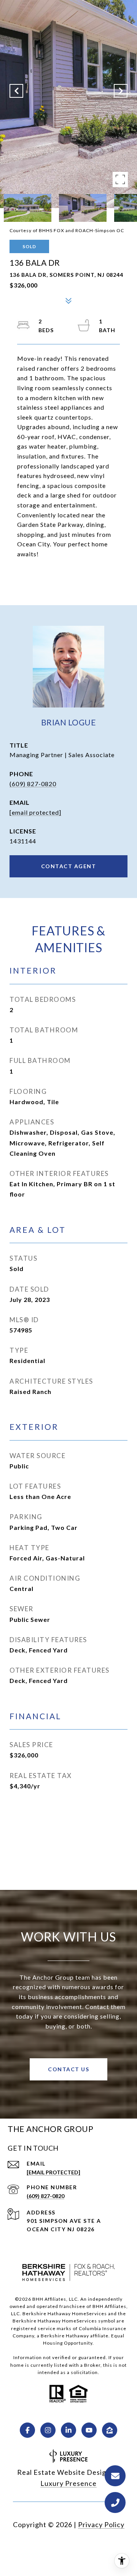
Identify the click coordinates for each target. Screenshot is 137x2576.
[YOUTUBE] (89, 2430)
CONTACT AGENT (69, 866)
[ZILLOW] (110, 2430)
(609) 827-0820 (33, 784)
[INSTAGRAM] (48, 2430)
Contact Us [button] (68, 2069)
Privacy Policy (101, 2524)
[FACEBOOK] (27, 2430)
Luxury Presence (68, 2483)
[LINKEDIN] (68, 2430)
